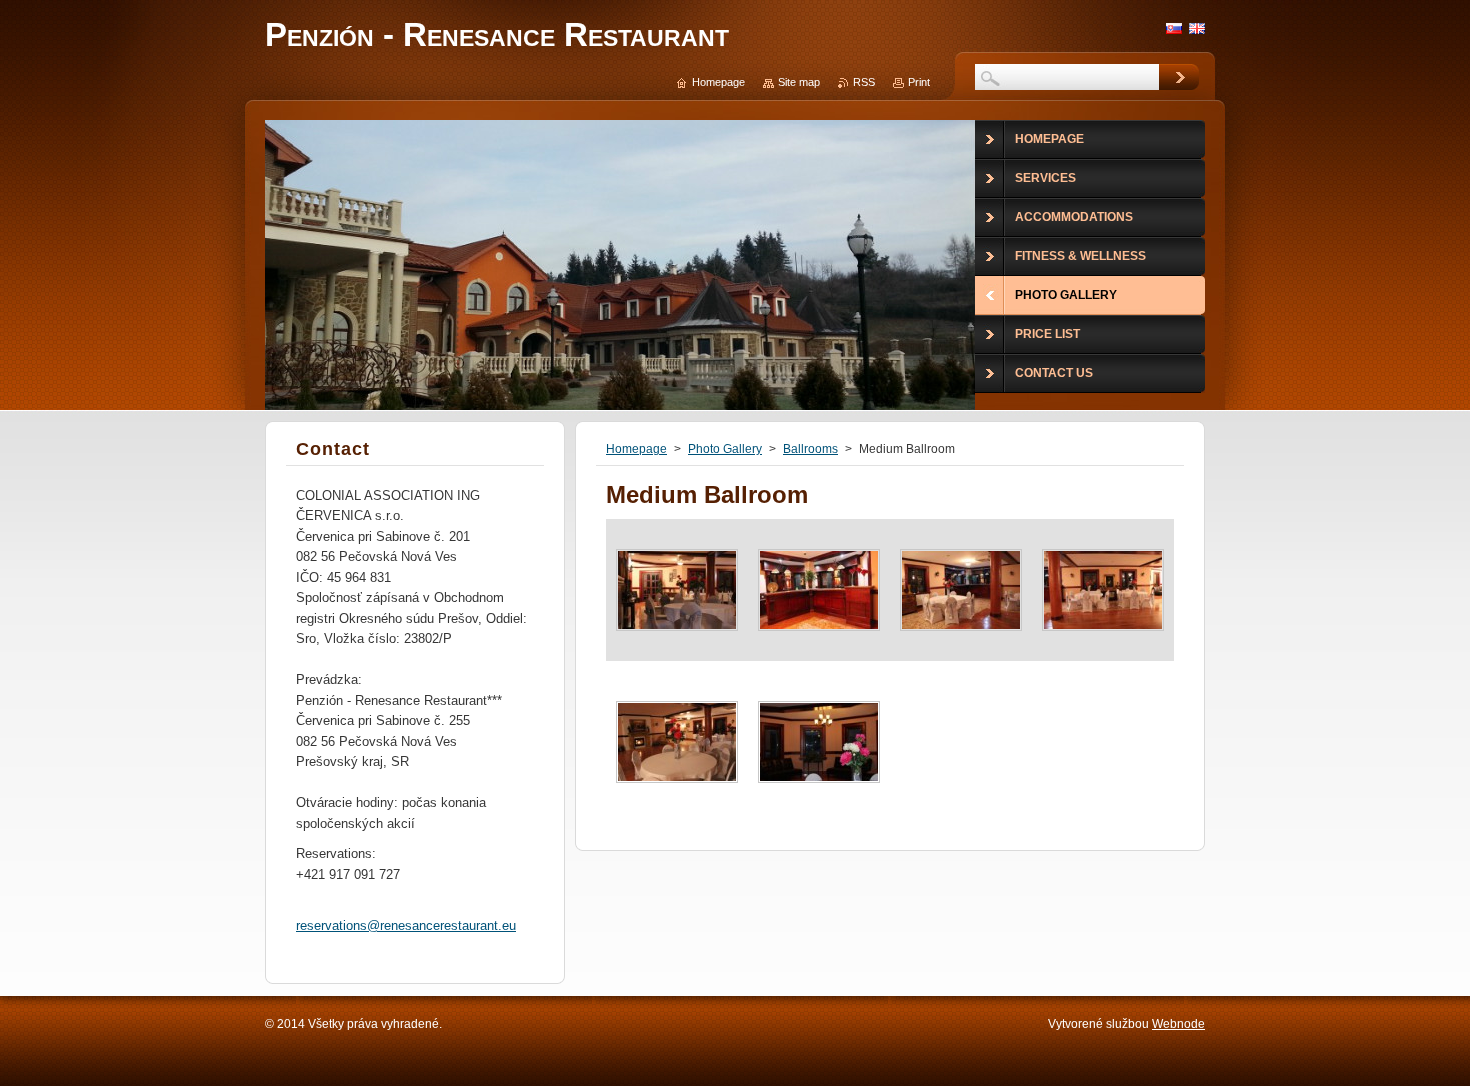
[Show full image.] (677, 590)
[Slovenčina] (1174, 28)
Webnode (1178, 1024)
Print (919, 82)
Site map (799, 82)
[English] (1197, 28)
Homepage (636, 449)
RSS (864, 82)
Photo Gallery (725, 449)
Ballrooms (810, 449)
